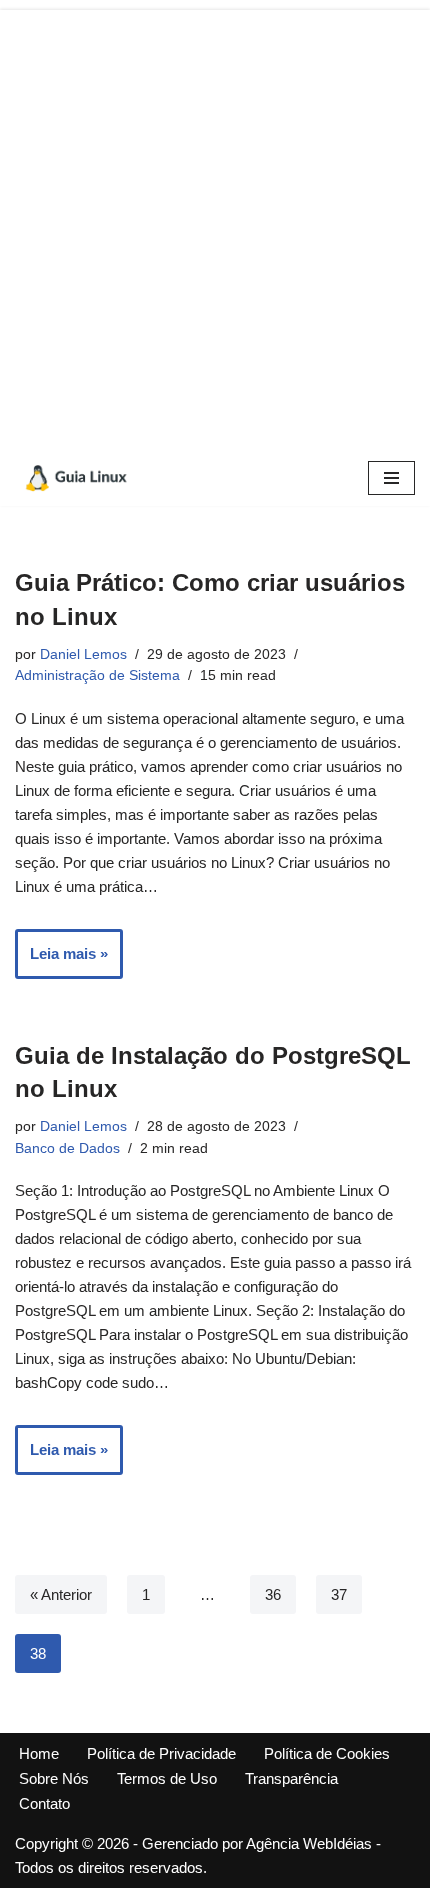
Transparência (291, 1778)
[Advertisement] (215, 225)
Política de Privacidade (161, 1753)
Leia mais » (61, 961)
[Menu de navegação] (391, 478)
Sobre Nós (54, 1778)
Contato (44, 1803)
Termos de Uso (167, 1778)
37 (339, 1594)
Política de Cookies (327, 1753)
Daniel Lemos (83, 654)
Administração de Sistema (97, 675)
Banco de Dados (67, 1148)
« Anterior (61, 1594)
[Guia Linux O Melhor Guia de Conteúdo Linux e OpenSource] (75, 478)
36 (273, 1594)
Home (39, 1753)
